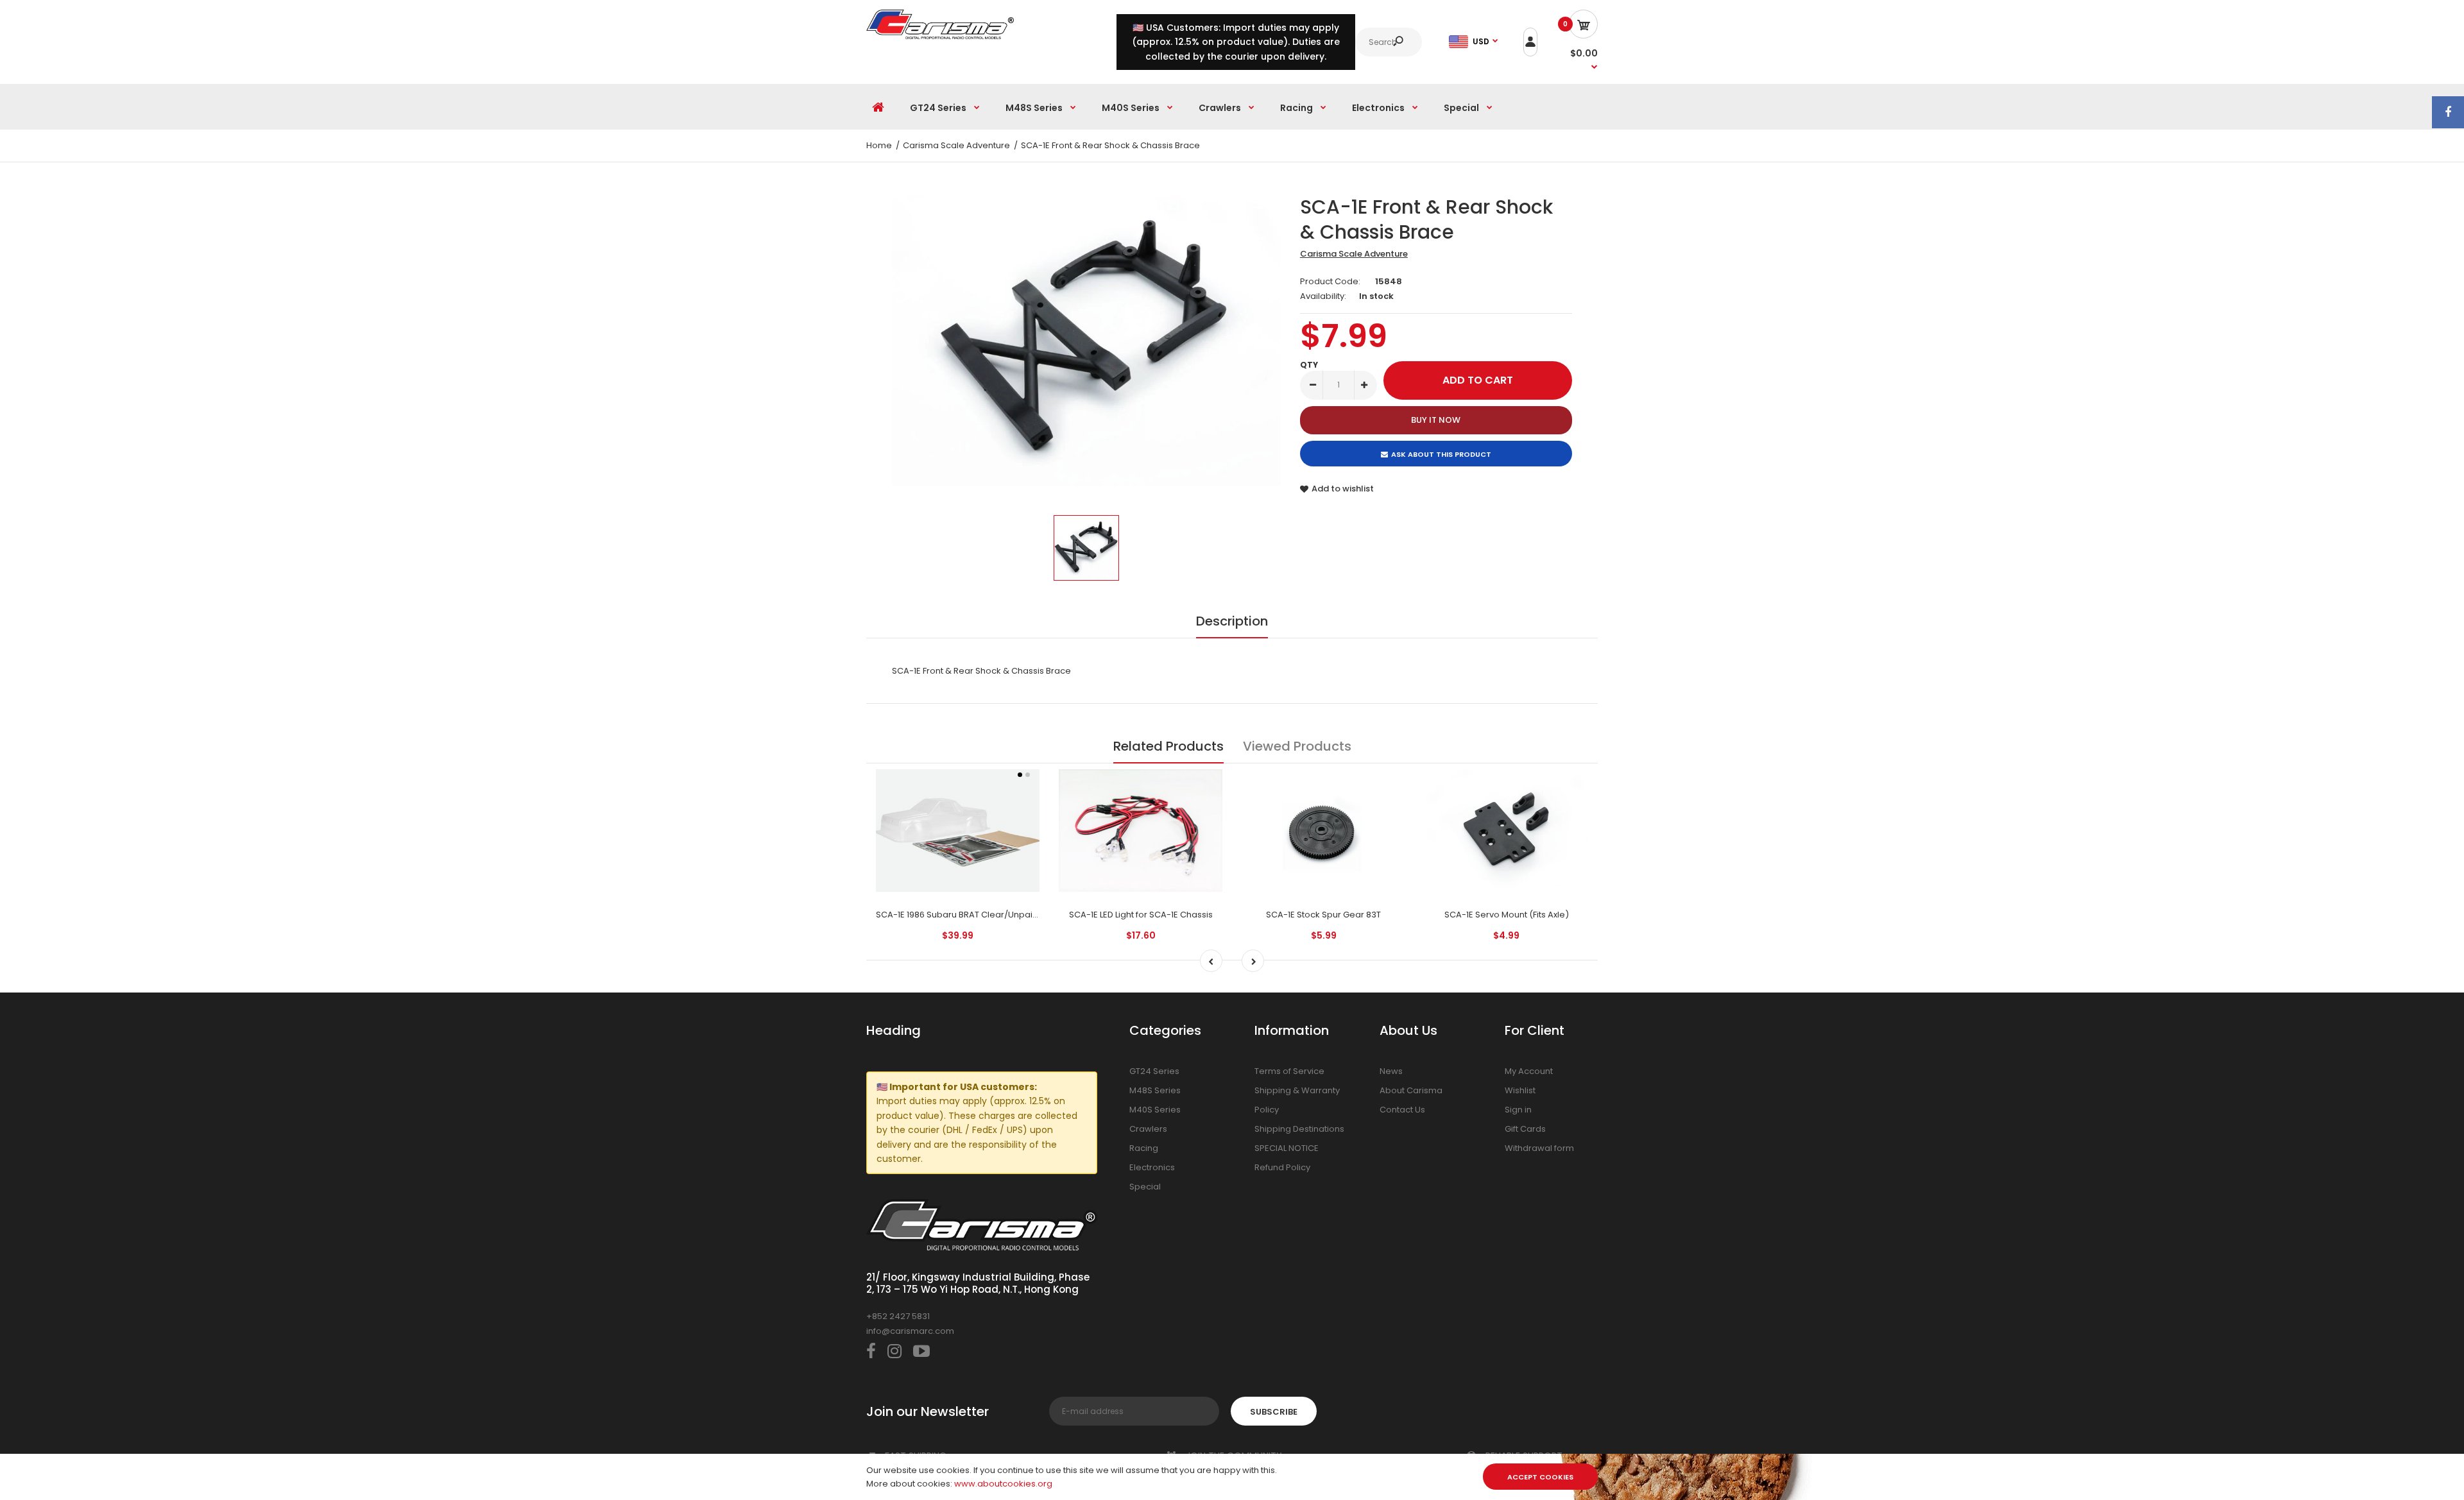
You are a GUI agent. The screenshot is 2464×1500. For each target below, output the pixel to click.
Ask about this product (1441, 454)
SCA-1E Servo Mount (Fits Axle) (1507, 915)
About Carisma (1411, 1090)
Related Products (1168, 746)
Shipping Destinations (1299, 1129)
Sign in (1518, 1110)
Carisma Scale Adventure (1354, 254)
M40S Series (1155, 1110)
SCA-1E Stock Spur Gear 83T (1323, 915)
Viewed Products (1297, 746)
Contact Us (1402, 1110)
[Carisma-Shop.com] (940, 36)
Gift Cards (1525, 1129)
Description (1232, 621)
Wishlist (1520, 1090)
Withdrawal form (1539, 1148)
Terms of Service (1289, 1071)
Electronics (1152, 1167)
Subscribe (1274, 1412)
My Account (1529, 1071)
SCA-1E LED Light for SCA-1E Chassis (1141, 915)
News (1391, 1071)
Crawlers (1148, 1129)
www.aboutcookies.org (1003, 1484)
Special (1145, 1187)
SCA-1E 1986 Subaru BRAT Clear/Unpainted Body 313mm (991, 915)
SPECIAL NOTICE (1287, 1148)
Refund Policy (1282, 1167)
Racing (1144, 1148)
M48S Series (1155, 1090)
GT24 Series (1154, 1071)
